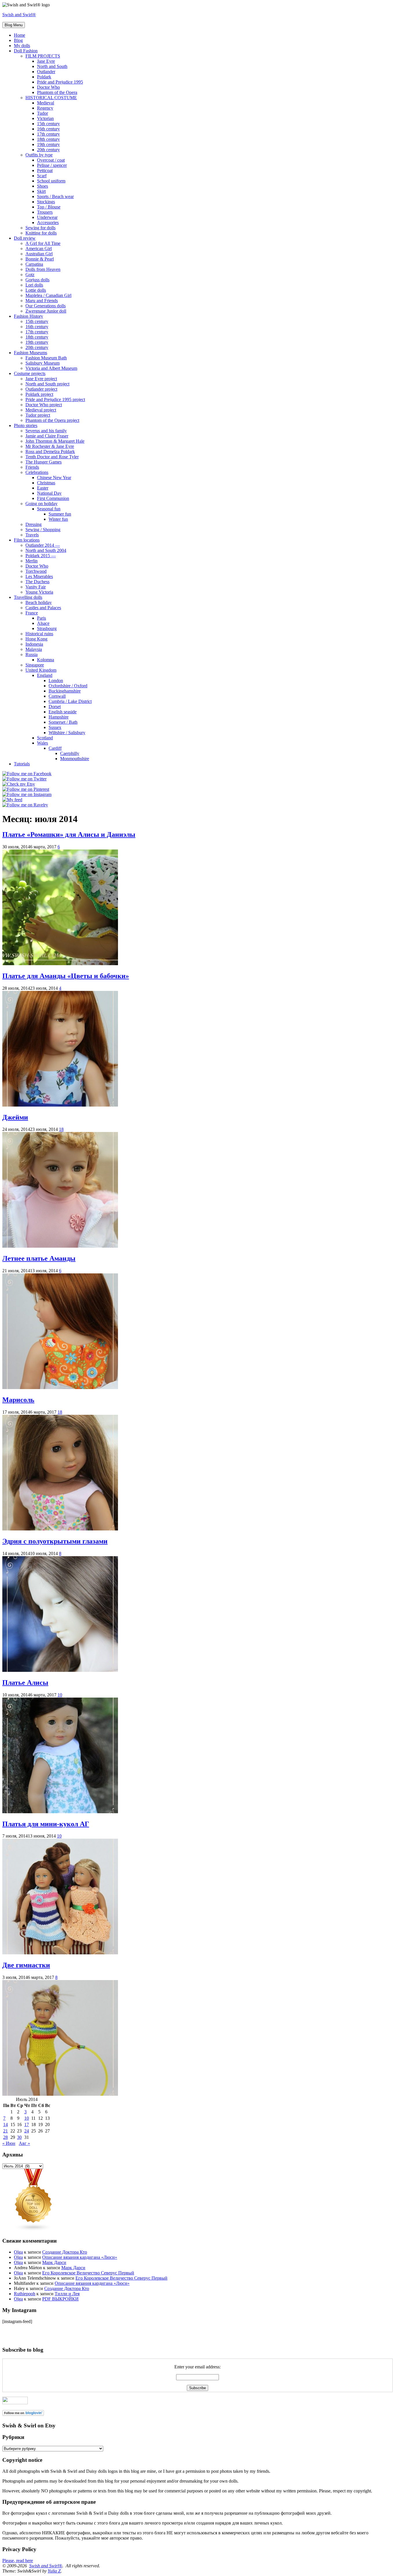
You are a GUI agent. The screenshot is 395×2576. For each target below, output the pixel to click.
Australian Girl (39, 254)
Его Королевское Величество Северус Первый (88, 2273)
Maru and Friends (42, 301)
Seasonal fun (49, 509)
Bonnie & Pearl (40, 259)
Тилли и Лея (67, 2294)
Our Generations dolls (46, 306)
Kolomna (46, 660)
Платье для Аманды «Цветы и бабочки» (66, 976)
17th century (48, 134)
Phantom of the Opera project (52, 420)
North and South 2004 (46, 550)
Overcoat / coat (51, 160)
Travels (32, 535)
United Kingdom (41, 670)
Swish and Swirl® (19, 15)
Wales (43, 743)
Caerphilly (70, 753)
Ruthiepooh (25, 2294)
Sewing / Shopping (43, 530)
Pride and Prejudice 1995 (60, 82)
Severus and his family (46, 431)
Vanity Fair (36, 587)
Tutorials (22, 764)
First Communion (53, 498)
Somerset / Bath (63, 722)
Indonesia (34, 644)
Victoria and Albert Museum (51, 368)
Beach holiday (39, 602)
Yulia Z (54, 2571)
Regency (45, 108)
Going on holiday (41, 504)
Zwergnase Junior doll (46, 311)
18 (61, 1129)
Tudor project (38, 415)
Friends (32, 467)
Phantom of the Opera (57, 92)
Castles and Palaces (43, 608)
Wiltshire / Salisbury (67, 733)
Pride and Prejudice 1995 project (55, 399)
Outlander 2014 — (43, 545)
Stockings (46, 202)
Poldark (44, 77)
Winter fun (58, 519)
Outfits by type (39, 155)
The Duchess (37, 582)
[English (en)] (19, 2326)
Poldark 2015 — (41, 556)
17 (27, 2124)
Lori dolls (34, 285)
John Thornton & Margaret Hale (55, 441)
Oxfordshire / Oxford (68, 686)
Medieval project (41, 410)
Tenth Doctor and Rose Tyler (52, 457)
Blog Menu (14, 25)
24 (27, 2131)
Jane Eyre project (41, 379)
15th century (48, 124)
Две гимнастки (26, 1965)
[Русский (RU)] (19, 2335)
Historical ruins (39, 634)
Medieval (46, 103)
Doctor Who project (44, 405)
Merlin (32, 561)
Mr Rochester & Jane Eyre (50, 446)
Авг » (24, 2143)
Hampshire (59, 717)
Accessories (48, 222)
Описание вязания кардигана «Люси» (80, 2257)
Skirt (41, 191)
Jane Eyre (46, 61)
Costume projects (30, 373)
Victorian (45, 118)
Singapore (35, 665)
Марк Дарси (54, 2262)
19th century (48, 144)
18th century (48, 139)
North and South (52, 66)
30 (19, 2137)
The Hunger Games (44, 462)
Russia (32, 654)
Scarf (42, 176)
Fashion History (28, 316)
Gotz (30, 275)
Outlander (46, 72)
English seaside (63, 712)
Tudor (43, 113)
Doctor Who (48, 87)
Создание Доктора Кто (65, 2252)
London (56, 681)
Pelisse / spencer (52, 165)
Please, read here (18, 2561)
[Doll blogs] (34, 2230)
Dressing (34, 524)
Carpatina (34, 264)
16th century (48, 129)
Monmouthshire (75, 759)
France (32, 613)
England (45, 675)
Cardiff (55, 748)
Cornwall (57, 696)
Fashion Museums (31, 353)
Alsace (43, 623)
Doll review (25, 238)
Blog (18, 40)
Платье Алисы (25, 1683)
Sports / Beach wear (55, 196)
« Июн (9, 2143)
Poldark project (39, 394)
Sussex (55, 727)
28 (5, 2137)
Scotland (45, 738)
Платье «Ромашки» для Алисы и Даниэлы (69, 834)
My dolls (22, 46)
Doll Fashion (26, 51)
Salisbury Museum (43, 363)
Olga (18, 2252)
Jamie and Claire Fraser (47, 436)
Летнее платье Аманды (39, 1258)
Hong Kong (36, 639)
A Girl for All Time (43, 243)
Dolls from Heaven (43, 269)
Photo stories (26, 425)
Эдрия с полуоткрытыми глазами (55, 1541)
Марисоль (18, 1400)
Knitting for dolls (41, 233)
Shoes (43, 186)
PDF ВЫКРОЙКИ (60, 2299)
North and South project (47, 384)
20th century (48, 150)
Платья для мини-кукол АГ (46, 1824)
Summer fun (60, 514)
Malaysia (34, 649)
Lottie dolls (36, 290)
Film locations (27, 540)
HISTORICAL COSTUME (51, 98)
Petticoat (45, 170)
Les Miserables (39, 576)
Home (20, 35)
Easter (43, 488)
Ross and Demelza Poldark (50, 452)
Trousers (45, 212)
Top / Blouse (49, 207)
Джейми (15, 1117)
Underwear (47, 217)
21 (5, 2131)
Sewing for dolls (40, 228)
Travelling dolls (28, 597)
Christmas (46, 483)
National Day (49, 493)
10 (60, 1695)
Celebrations (37, 472)
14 (5, 2124)
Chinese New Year (54, 478)
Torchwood (36, 571)
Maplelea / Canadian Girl (48, 295)
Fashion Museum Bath (46, 358)
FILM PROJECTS (43, 56)
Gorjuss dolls (37, 280)
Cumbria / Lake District (70, 701)
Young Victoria (39, 592)
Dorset (55, 707)
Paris (41, 618)
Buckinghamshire (65, 691)
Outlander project (41, 389)
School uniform (51, 181)
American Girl (39, 249)
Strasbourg (47, 628)
